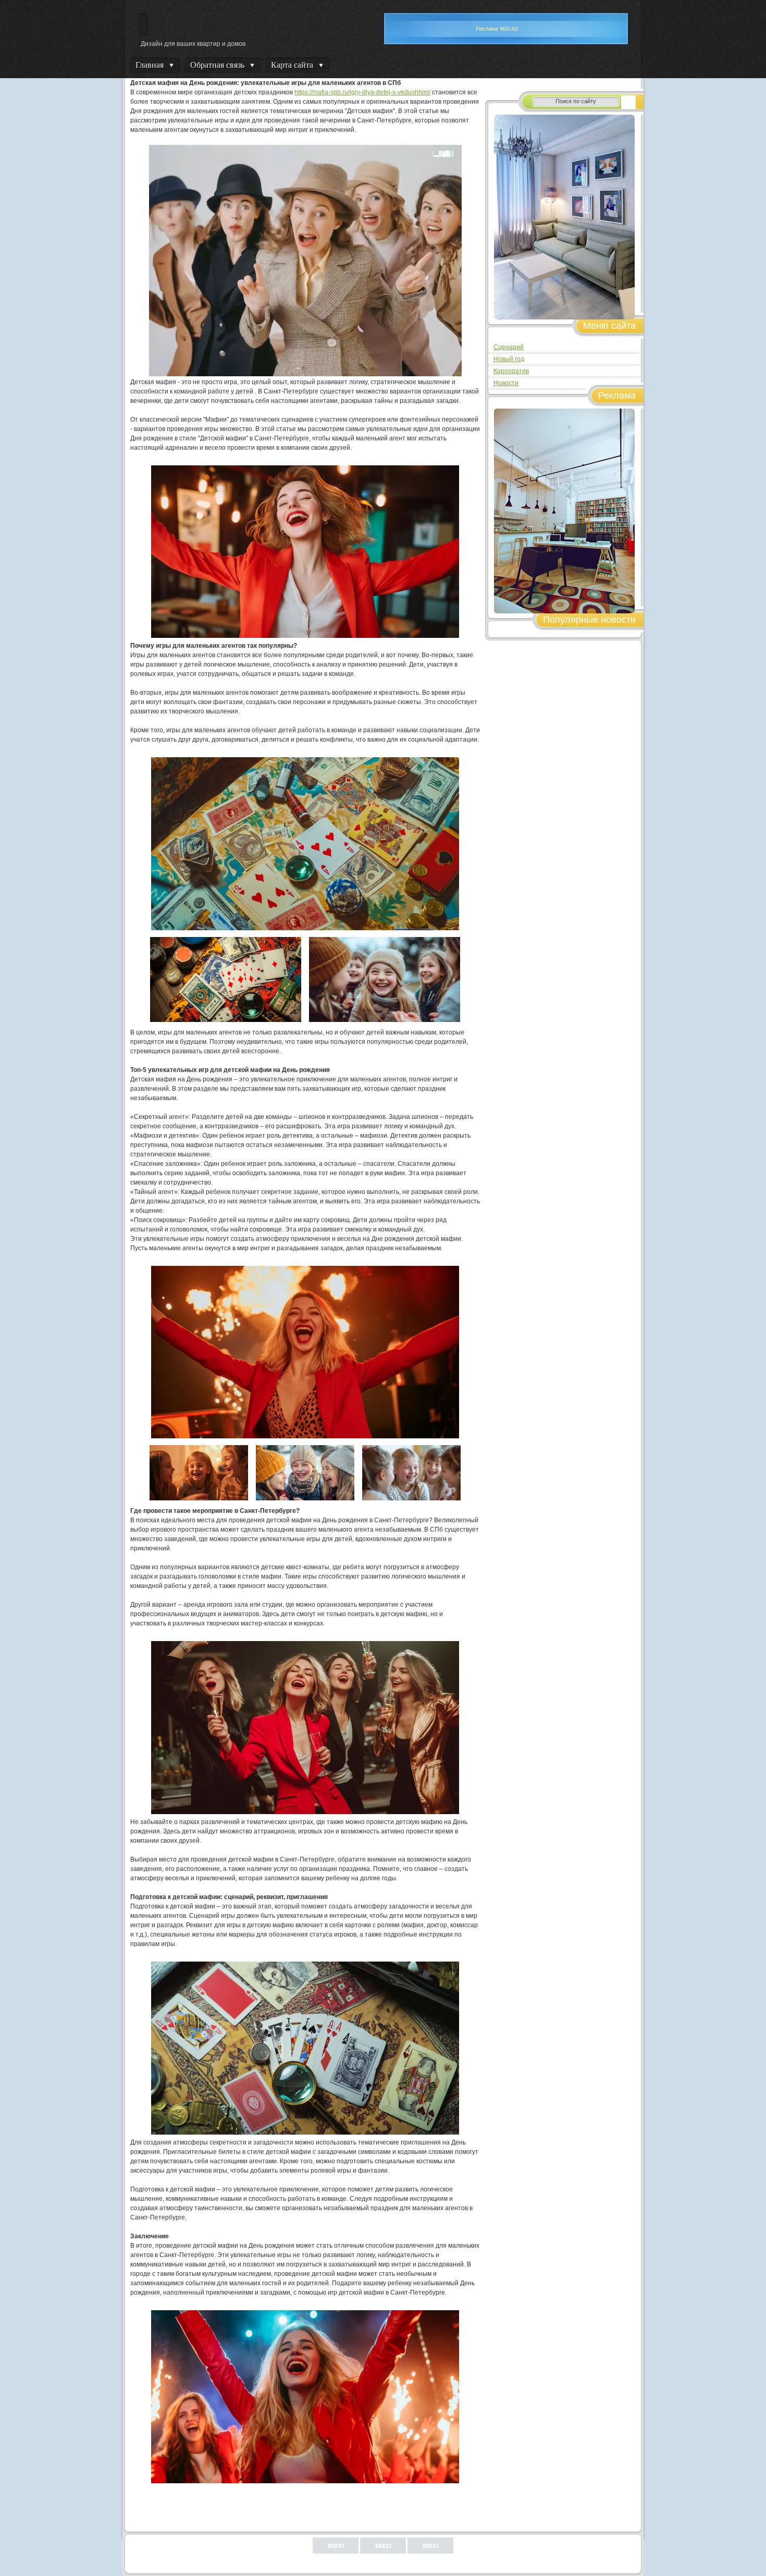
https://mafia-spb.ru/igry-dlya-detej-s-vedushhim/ (362, 92)
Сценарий (509, 347)
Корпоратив (511, 371)
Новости (506, 383)
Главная (150, 65)
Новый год (509, 359)
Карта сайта (292, 65)
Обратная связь (217, 65)
